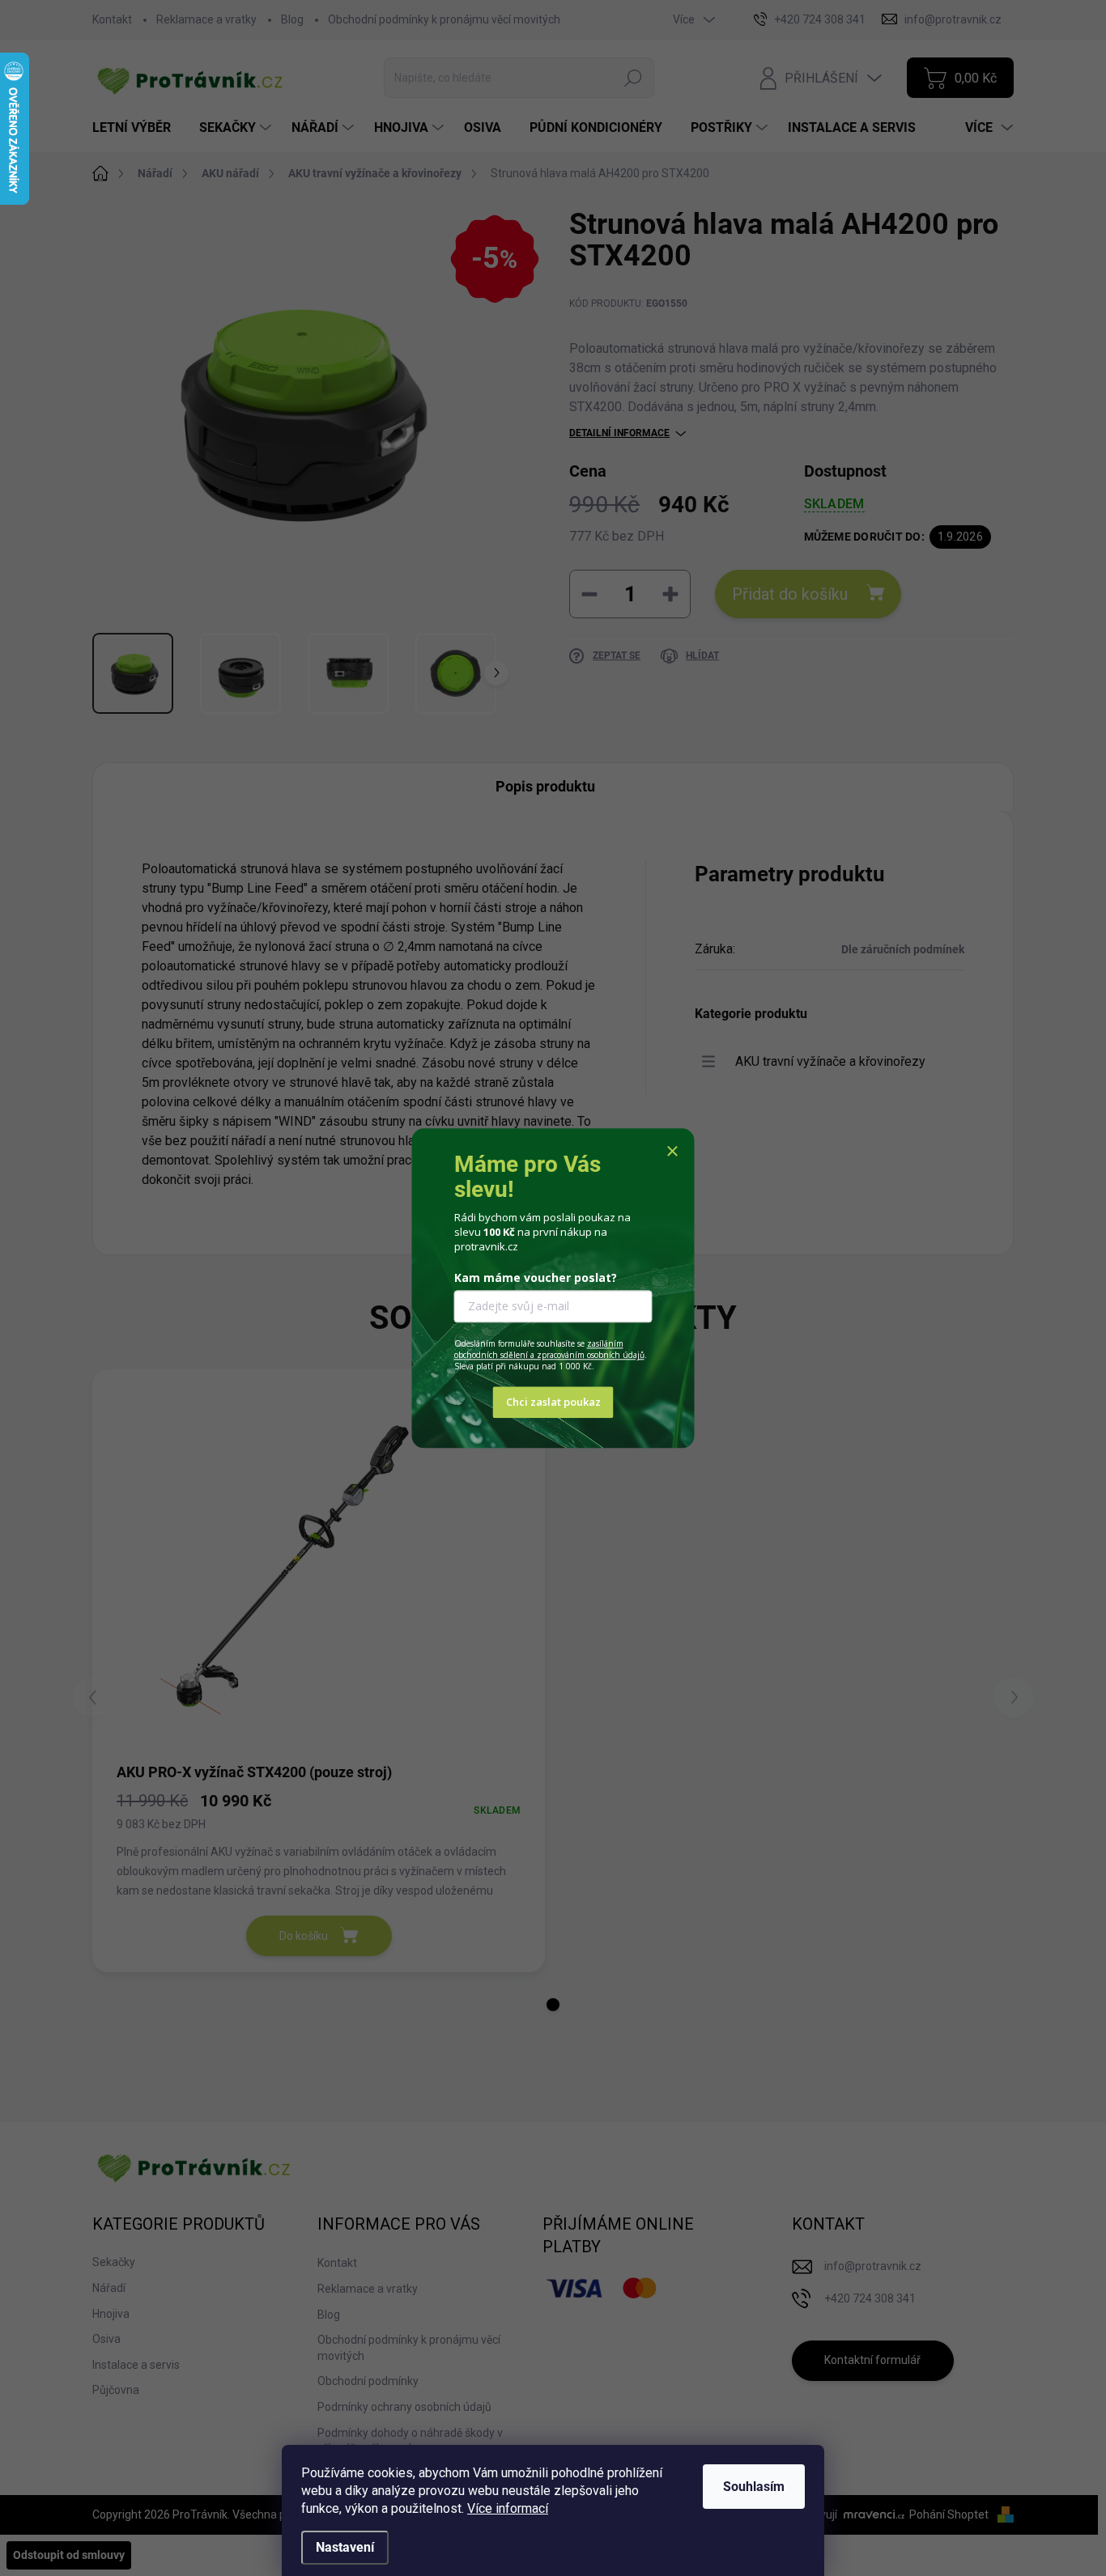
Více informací (508, 2508)
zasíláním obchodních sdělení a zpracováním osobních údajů (549, 1350)
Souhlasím (754, 2487)
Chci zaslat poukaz (553, 1402)
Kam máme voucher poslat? (536, 1278)
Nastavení (345, 2547)
